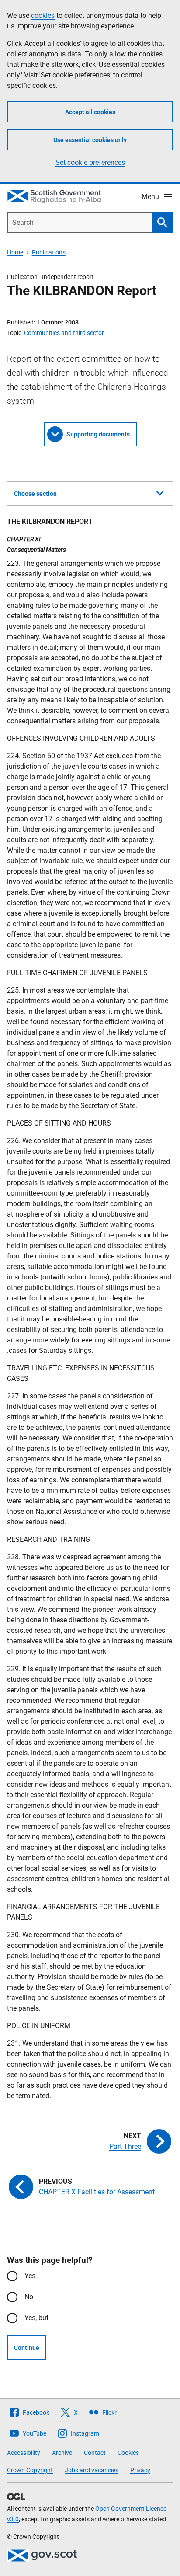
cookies (43, 16)
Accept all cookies (90, 112)
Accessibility (24, 2453)
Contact (95, 2453)
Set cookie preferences (90, 162)
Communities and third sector (64, 333)
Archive (62, 2453)
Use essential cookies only (90, 140)
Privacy (140, 2470)
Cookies (128, 2453)
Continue (27, 2348)
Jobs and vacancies (92, 2470)
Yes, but (36, 2318)
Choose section (35, 494)
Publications (49, 252)
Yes (30, 2276)
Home (15, 252)
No (29, 2297)
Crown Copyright (30, 2470)
